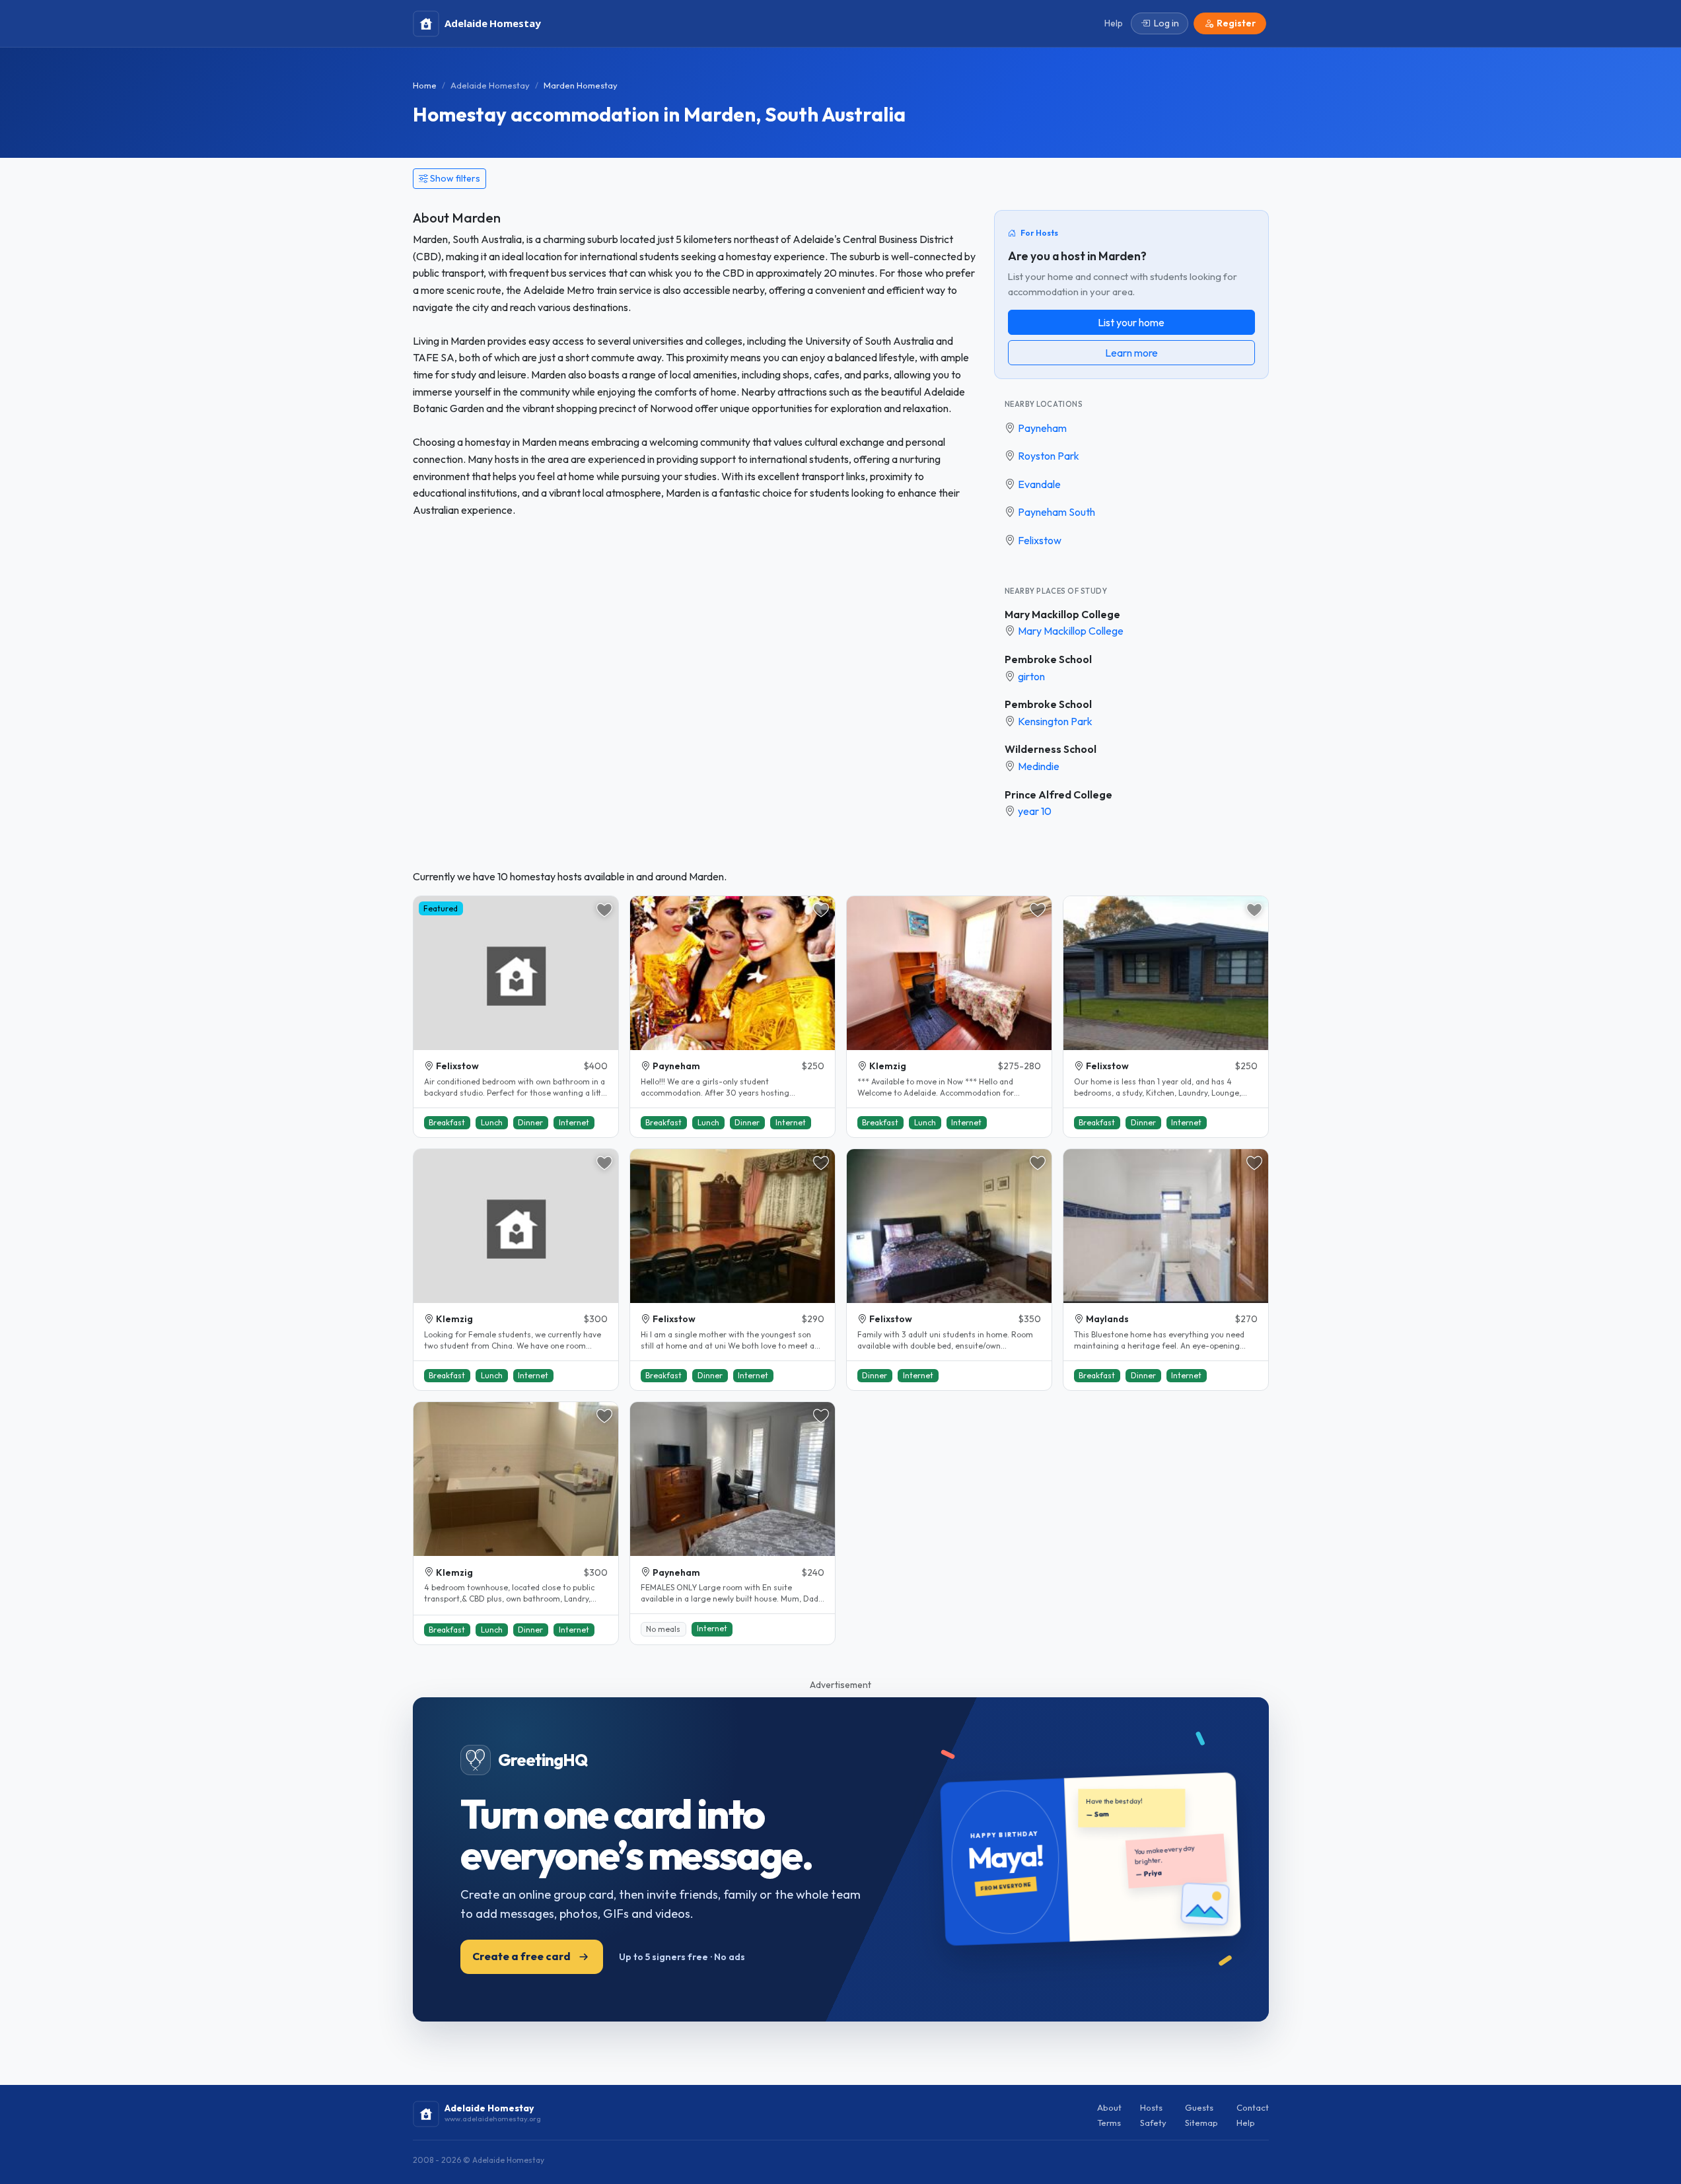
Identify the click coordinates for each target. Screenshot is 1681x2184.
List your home (1131, 322)
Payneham (1042, 428)
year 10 (1035, 811)
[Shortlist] (604, 910)
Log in (1166, 23)
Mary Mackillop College (1062, 614)
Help (1246, 2123)
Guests (1199, 2107)
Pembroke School (1048, 659)
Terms (1109, 2123)
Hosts (1151, 2107)
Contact (1253, 2107)
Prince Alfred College (1058, 794)
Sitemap (1201, 2123)
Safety (1153, 2123)
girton (1031, 676)
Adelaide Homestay (490, 85)
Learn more (1131, 353)
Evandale (1039, 484)
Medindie (1039, 766)
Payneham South (1056, 512)
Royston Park (1049, 456)
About (1109, 2107)
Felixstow (1040, 540)
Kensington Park (1055, 721)
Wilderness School (1051, 749)
